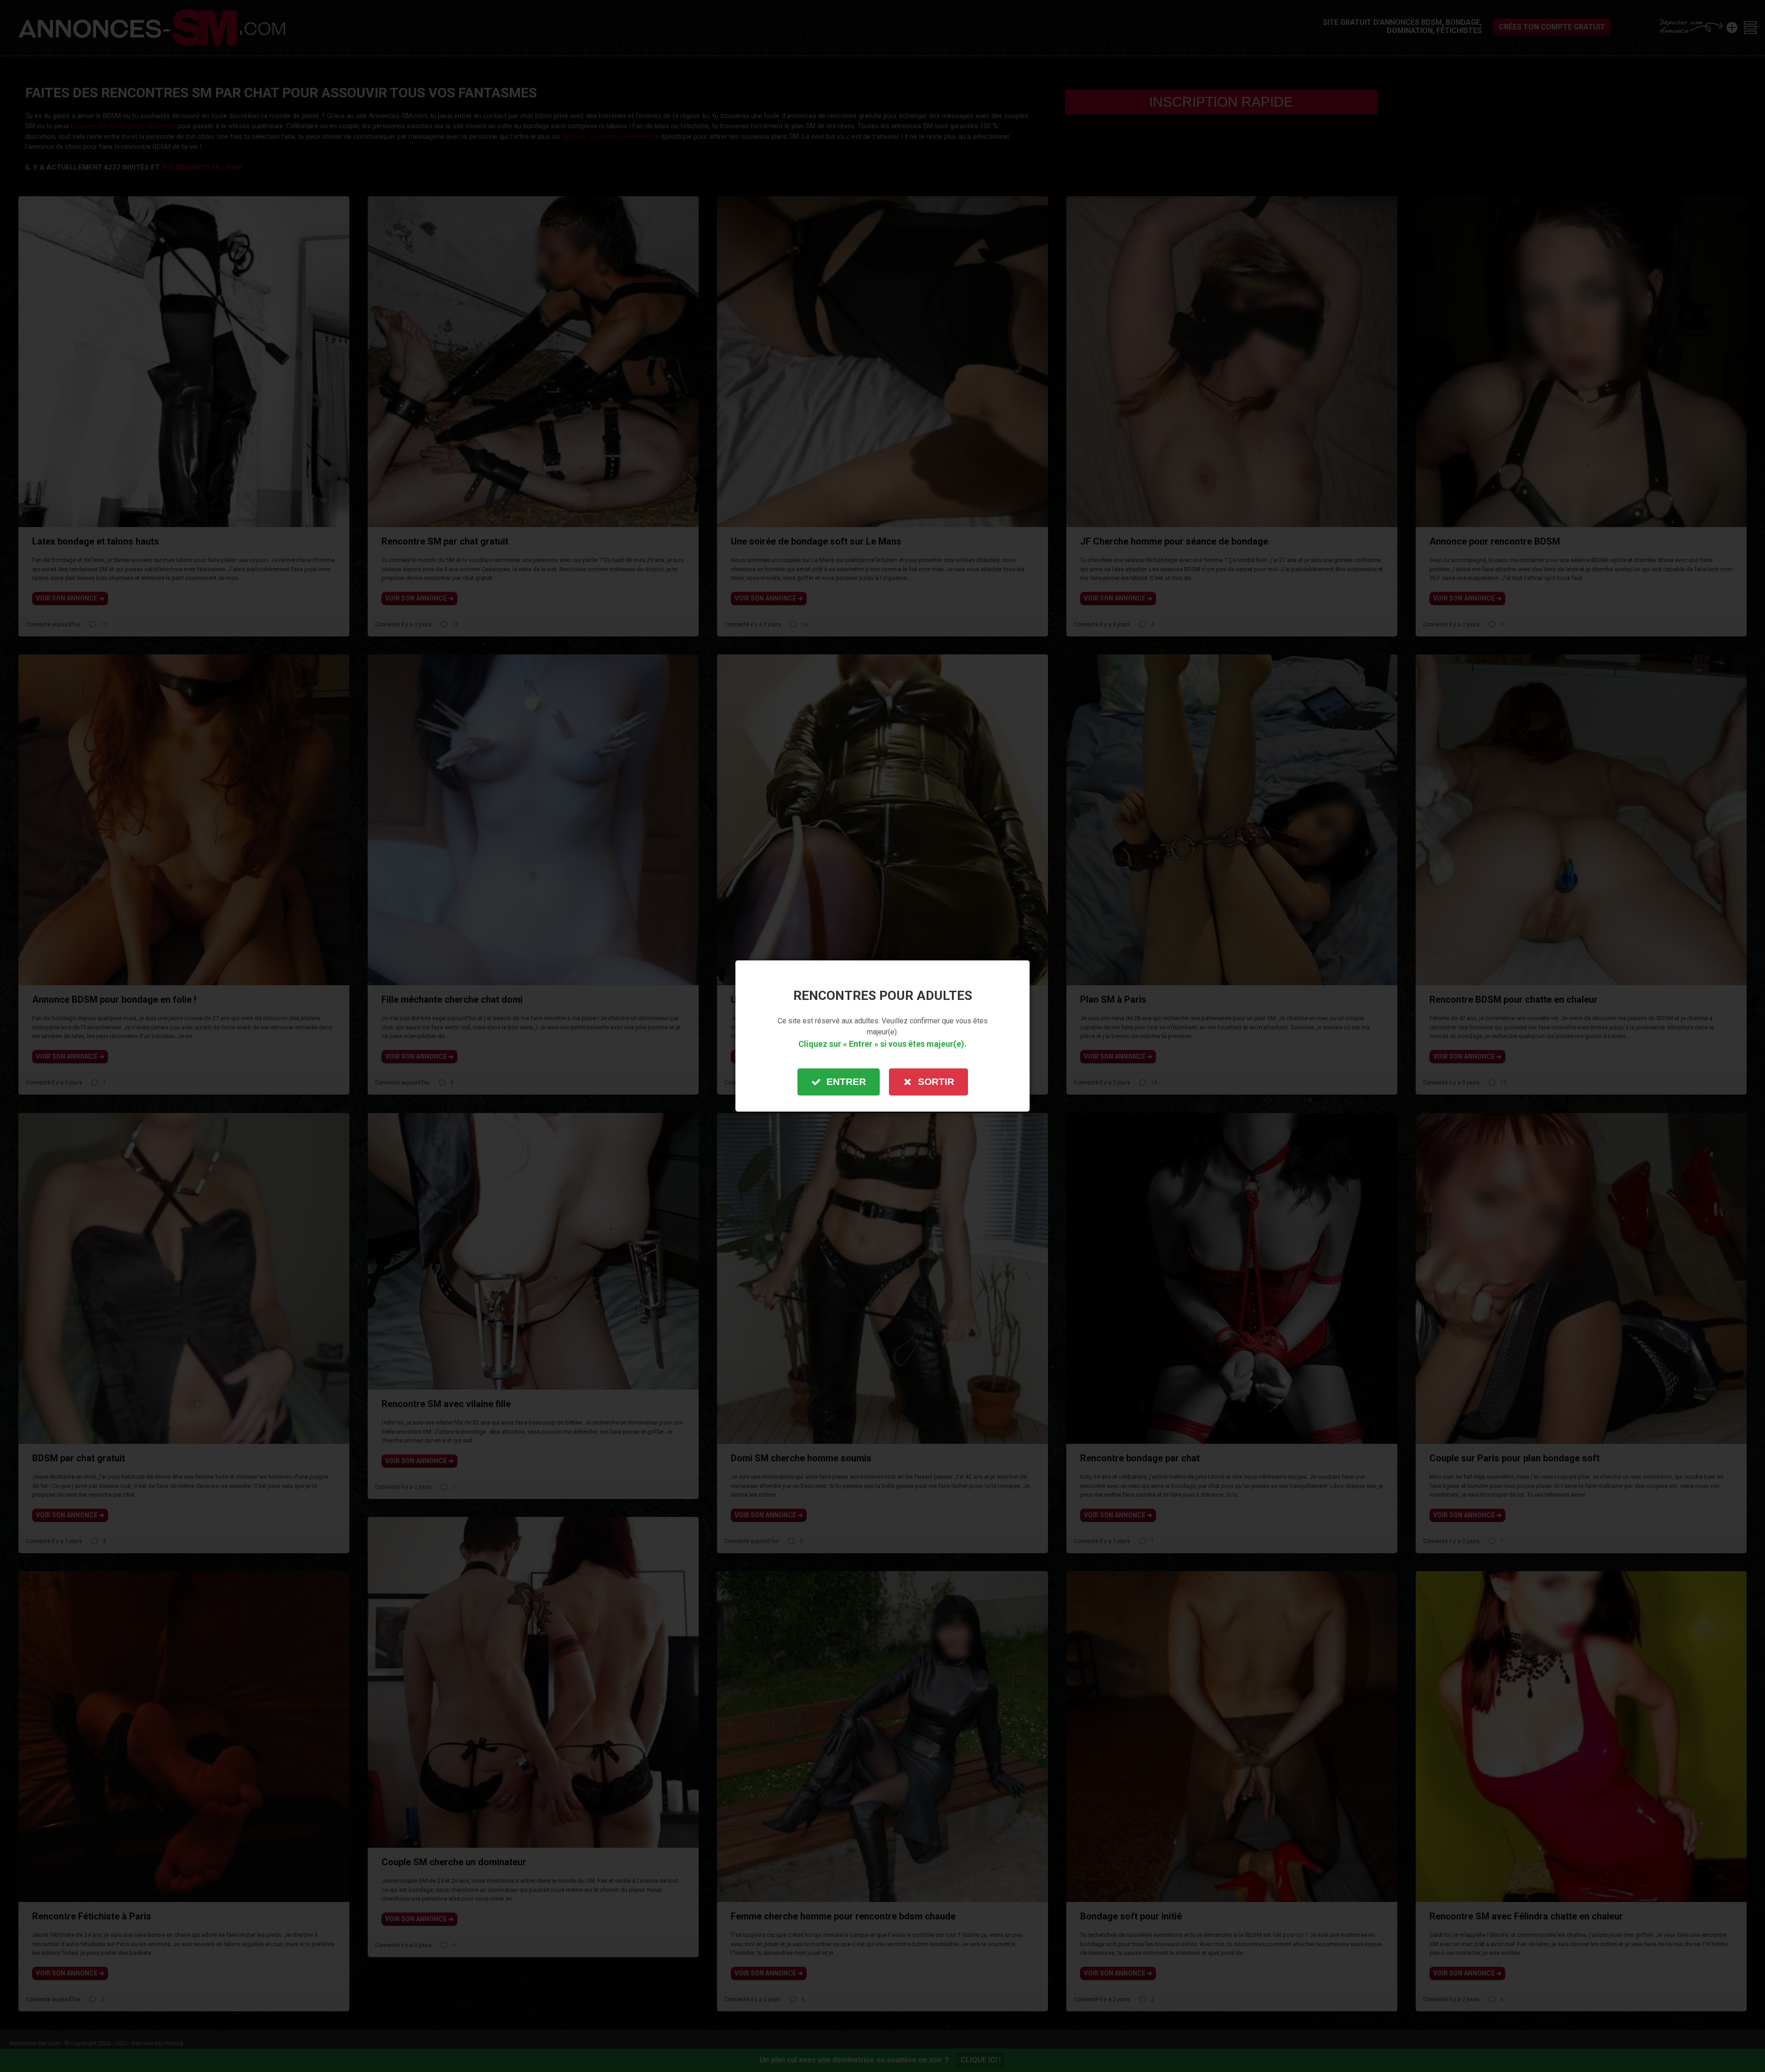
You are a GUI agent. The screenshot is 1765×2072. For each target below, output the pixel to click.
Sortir (936, 1081)
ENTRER (846, 1081)
